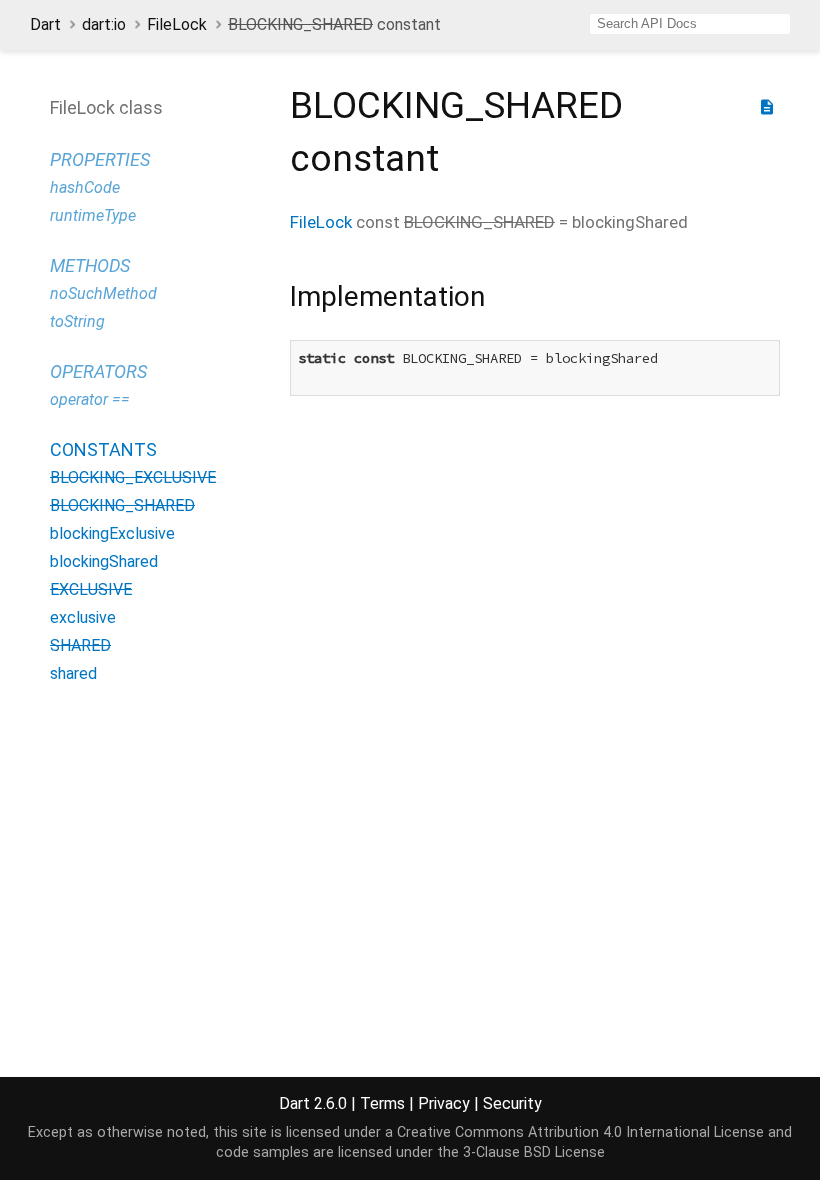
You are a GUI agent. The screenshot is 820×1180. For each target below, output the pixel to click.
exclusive (83, 617)
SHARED (80, 645)
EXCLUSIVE (91, 589)
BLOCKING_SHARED (122, 505)
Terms (382, 1103)
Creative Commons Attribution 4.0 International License (580, 1132)
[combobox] (690, 24)
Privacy (444, 1103)
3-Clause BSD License (534, 1152)
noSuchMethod (103, 293)
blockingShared (104, 561)
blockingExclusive (112, 533)
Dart (45, 24)
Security (512, 1103)
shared (73, 673)
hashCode (85, 187)
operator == (90, 399)
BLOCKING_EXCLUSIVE (133, 477)
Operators (98, 371)
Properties (100, 159)
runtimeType (93, 215)
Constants (103, 449)
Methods (90, 265)
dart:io (104, 24)
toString (77, 321)
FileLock (177, 24)
